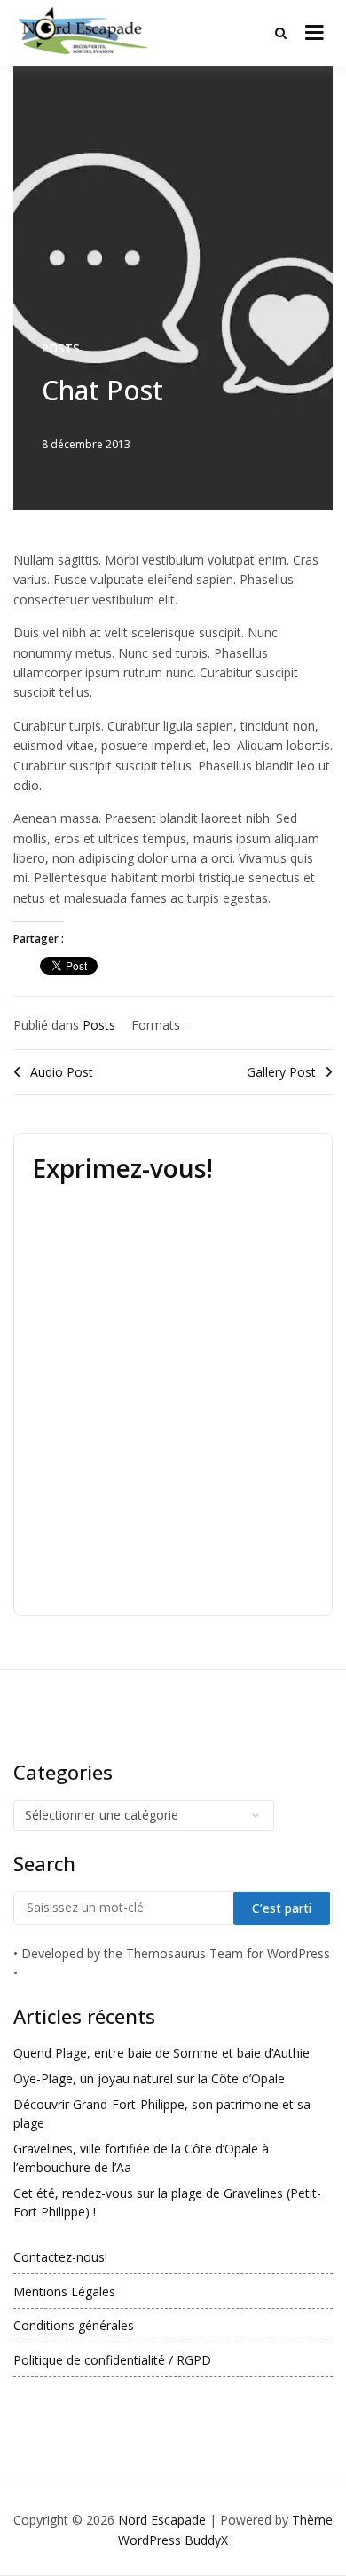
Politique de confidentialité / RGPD (112, 2360)
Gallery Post (281, 1072)
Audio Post (62, 1072)
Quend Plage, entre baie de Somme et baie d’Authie (161, 2053)
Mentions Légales (64, 2292)
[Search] (281, 33)
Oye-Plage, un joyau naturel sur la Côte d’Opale (149, 2078)
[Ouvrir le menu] (315, 33)
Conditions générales (74, 2325)
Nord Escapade (162, 2520)
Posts (61, 348)
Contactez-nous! (60, 2257)
